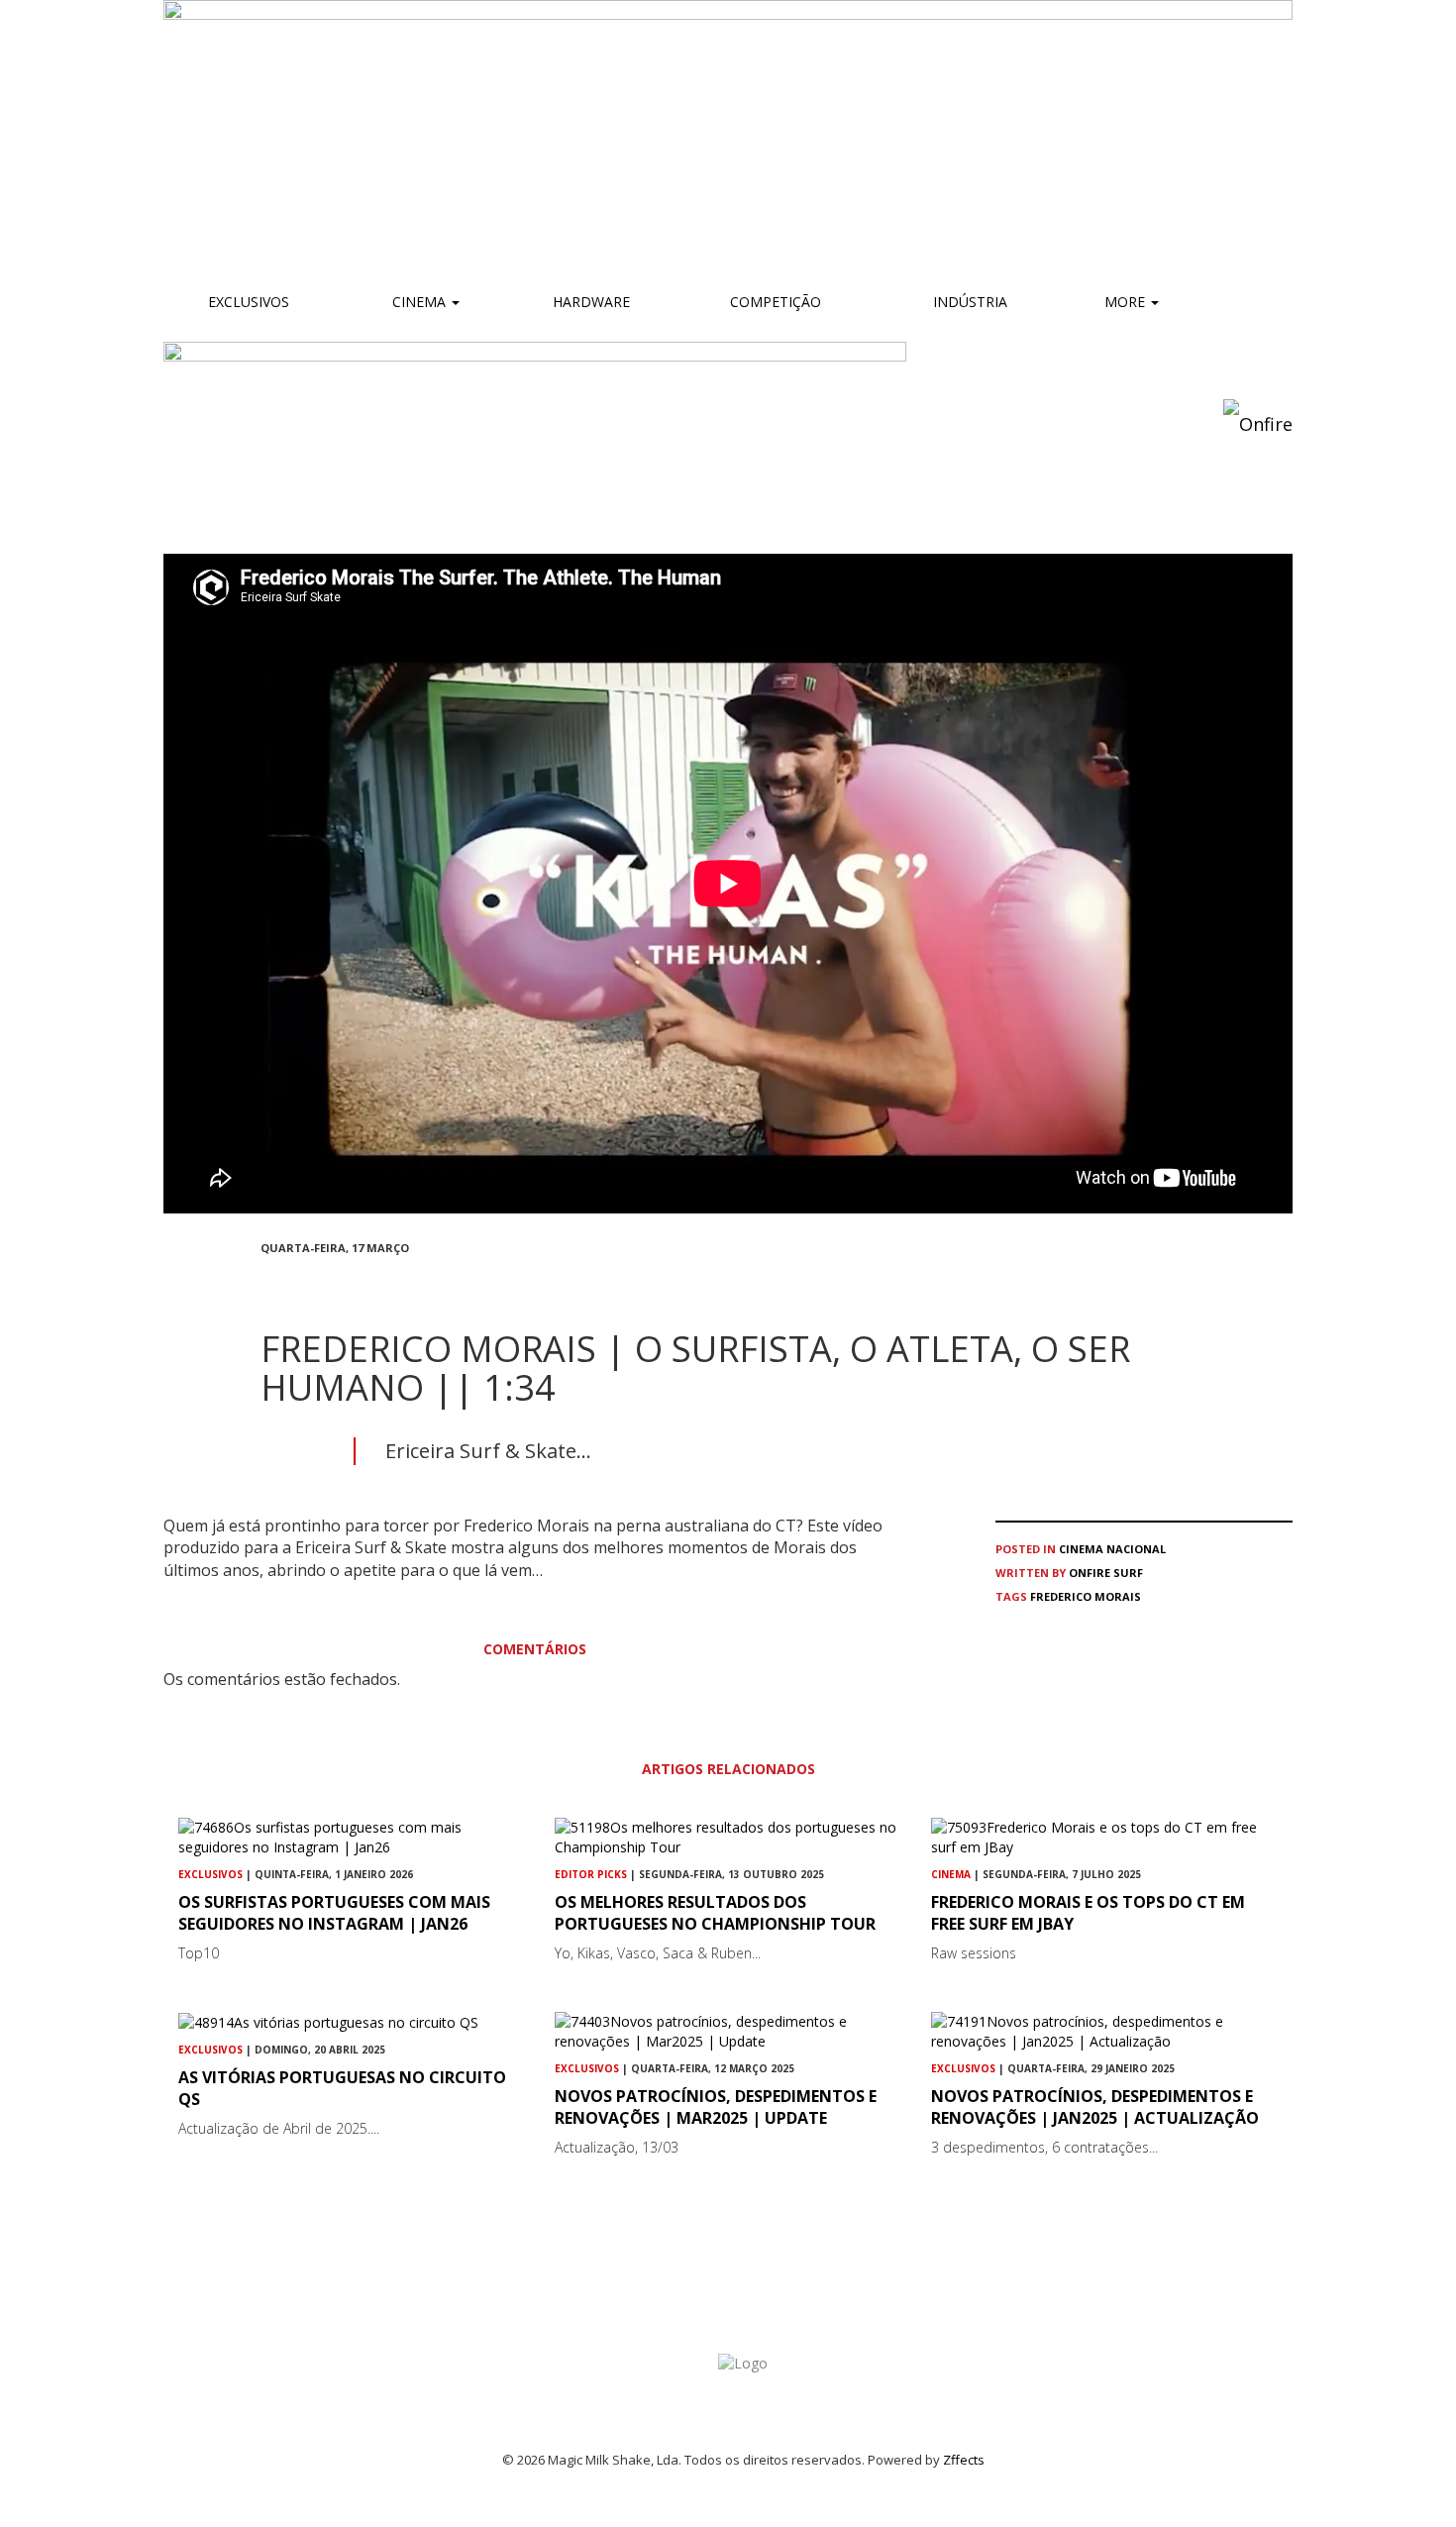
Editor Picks (591, 1874)
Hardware (591, 302)
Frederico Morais (1086, 1596)
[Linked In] (362, 1283)
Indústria (968, 302)
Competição (774, 302)
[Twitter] (314, 1283)
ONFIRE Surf (1106, 1573)
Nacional (1136, 1549)
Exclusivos (249, 302)
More (1127, 302)
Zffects (964, 2460)
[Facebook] (266, 1283)
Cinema (419, 302)
